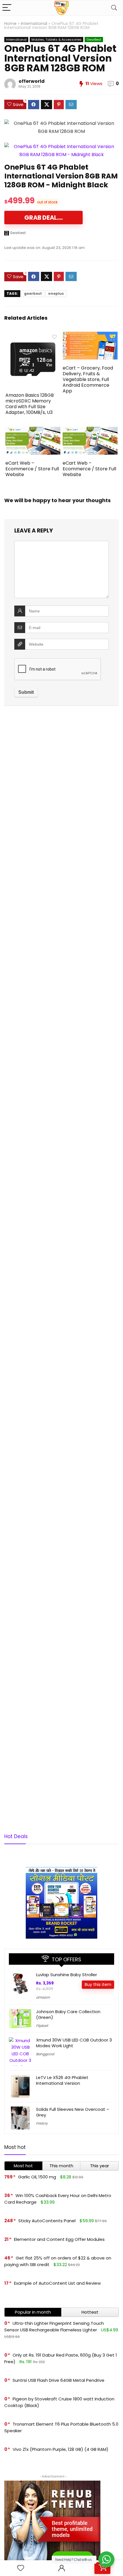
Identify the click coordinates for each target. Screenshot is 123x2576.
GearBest (94, 40)
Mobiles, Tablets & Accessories (56, 40)
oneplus (56, 293)
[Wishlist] (21, 2568)
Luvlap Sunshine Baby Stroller (67, 1975)
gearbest (33, 293)
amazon (43, 1997)
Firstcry (42, 2123)
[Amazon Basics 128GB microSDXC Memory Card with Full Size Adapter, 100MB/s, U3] (33, 336)
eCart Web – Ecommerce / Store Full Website (32, 469)
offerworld (32, 81)
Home (10, 23)
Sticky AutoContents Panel (47, 2221)
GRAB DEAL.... (43, 218)
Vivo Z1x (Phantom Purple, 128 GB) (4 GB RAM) (60, 2449)
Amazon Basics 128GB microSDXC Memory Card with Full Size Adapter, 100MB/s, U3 (30, 404)
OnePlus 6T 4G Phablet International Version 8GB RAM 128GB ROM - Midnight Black (61, 176)
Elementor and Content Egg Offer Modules (59, 2239)
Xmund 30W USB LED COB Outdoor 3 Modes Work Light (74, 2043)
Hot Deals (16, 1836)
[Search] (114, 8)
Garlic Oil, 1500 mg (37, 2177)
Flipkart (42, 2026)
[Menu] (7, 8)
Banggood (45, 2054)
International (34, 23)
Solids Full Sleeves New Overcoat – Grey (73, 2112)
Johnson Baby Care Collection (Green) (68, 2014)
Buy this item (98, 1984)
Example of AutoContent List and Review (57, 2283)
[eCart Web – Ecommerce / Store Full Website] (33, 431)
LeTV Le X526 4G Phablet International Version (62, 2080)
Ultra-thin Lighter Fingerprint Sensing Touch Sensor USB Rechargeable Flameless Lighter (54, 2327)
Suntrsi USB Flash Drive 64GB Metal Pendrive (58, 2380)
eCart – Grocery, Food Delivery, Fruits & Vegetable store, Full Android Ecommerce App (88, 379)
